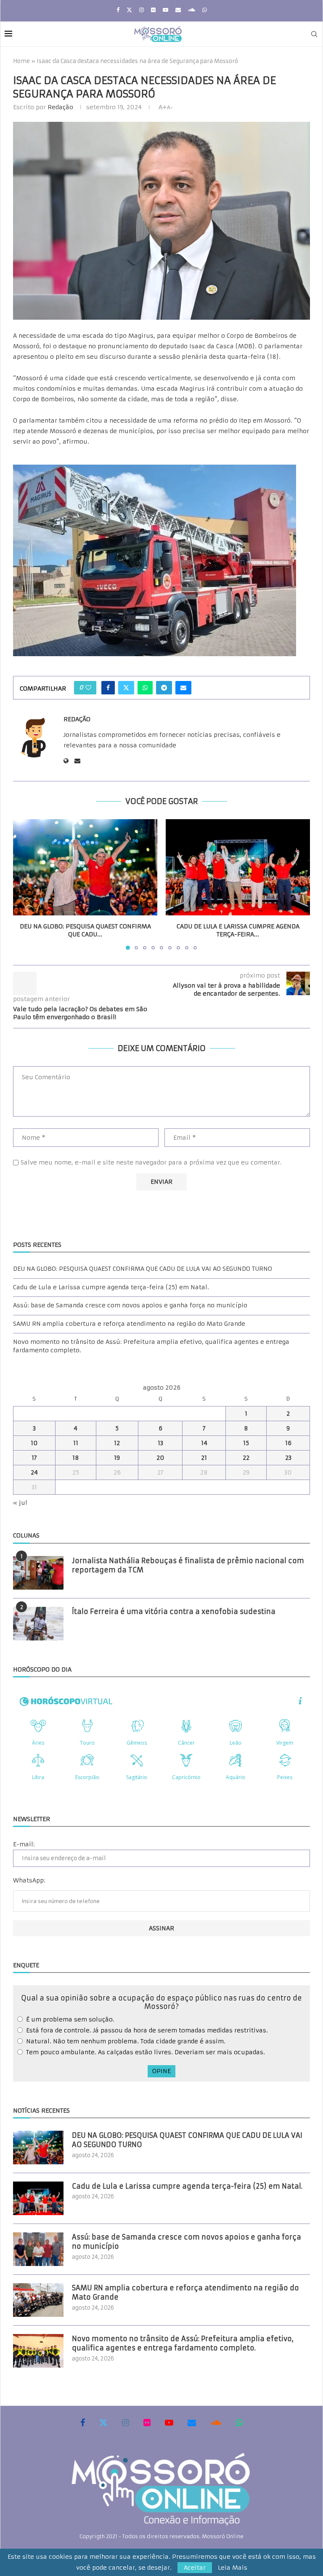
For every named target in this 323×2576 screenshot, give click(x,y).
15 (246, 1443)
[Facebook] (118, 10)
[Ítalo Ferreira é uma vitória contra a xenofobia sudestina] (38, 1624)
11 (76, 1443)
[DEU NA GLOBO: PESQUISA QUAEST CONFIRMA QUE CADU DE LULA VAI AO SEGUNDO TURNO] (85, 867)
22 (246, 1458)
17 (34, 1458)
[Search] (314, 34)
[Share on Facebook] (108, 688)
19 (117, 1458)
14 (204, 1443)
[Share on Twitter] (126, 688)
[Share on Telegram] (164, 688)
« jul (20, 1503)
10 (34, 1443)
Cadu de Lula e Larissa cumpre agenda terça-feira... (238, 931)
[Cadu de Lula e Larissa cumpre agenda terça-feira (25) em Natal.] (238, 867)
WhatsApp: (29, 1880)
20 (160, 1458)
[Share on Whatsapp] (145, 688)
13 (160, 1443)
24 (34, 1472)
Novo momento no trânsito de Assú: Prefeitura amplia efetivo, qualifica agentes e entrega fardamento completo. (183, 2343)
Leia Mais (233, 2568)
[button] (24, 884)
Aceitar (195, 2568)
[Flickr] (153, 10)
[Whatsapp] (205, 10)
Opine (161, 2071)
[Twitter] (129, 10)
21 (204, 1458)
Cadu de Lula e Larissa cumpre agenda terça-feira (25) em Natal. (111, 1287)
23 (288, 1458)
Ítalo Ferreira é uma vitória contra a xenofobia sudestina (174, 1611)
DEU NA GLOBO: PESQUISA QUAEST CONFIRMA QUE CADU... (85, 931)
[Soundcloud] (192, 10)
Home (21, 61)
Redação (60, 107)
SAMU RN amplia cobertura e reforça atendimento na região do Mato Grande (129, 1324)
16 (288, 1443)
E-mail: (24, 1844)
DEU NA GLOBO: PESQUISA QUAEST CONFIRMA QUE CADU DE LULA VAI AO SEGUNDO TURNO (143, 1269)
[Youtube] (165, 10)
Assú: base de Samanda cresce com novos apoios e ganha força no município (130, 1305)
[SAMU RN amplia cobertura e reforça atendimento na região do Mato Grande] (38, 2300)
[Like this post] (88, 688)
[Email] (178, 10)
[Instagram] (142, 10)
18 (76, 1458)
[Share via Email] (183, 688)
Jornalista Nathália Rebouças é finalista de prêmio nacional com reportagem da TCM (188, 1565)
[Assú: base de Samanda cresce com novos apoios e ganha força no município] (38, 2249)
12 (117, 1443)
